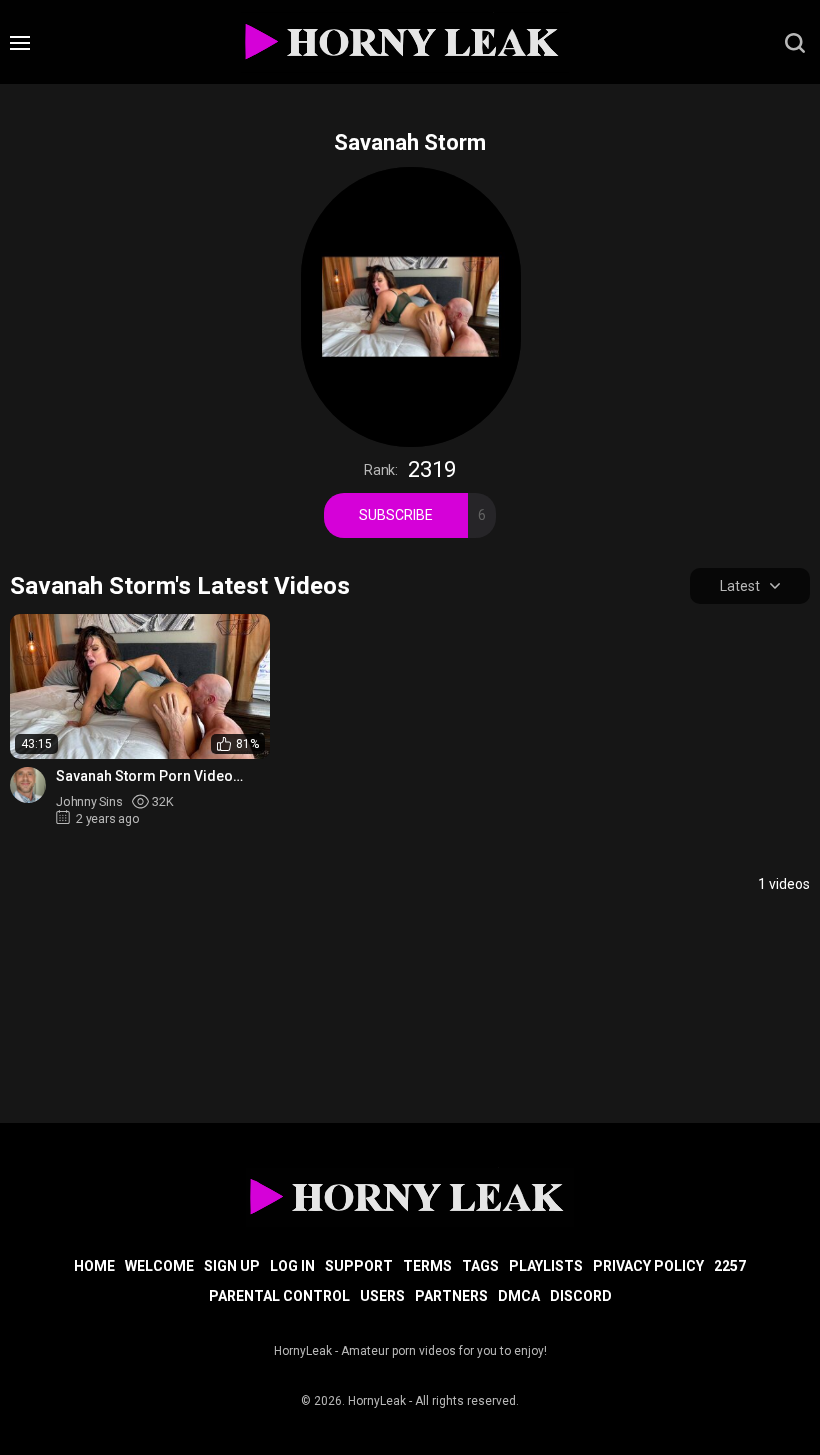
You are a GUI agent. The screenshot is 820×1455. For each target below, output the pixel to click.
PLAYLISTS (546, 1266)
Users (382, 1296)
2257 (730, 1266)
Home (94, 1266)
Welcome (159, 1266)
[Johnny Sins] (28, 785)
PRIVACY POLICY (648, 1266)
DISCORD (581, 1296)
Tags (480, 1266)
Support (359, 1266)
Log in (292, 1266)
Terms (427, 1266)
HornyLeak (377, 1401)
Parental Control (279, 1296)
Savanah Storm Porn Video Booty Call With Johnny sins (146, 776)
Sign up (232, 1266)
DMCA (519, 1296)
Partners (451, 1296)
